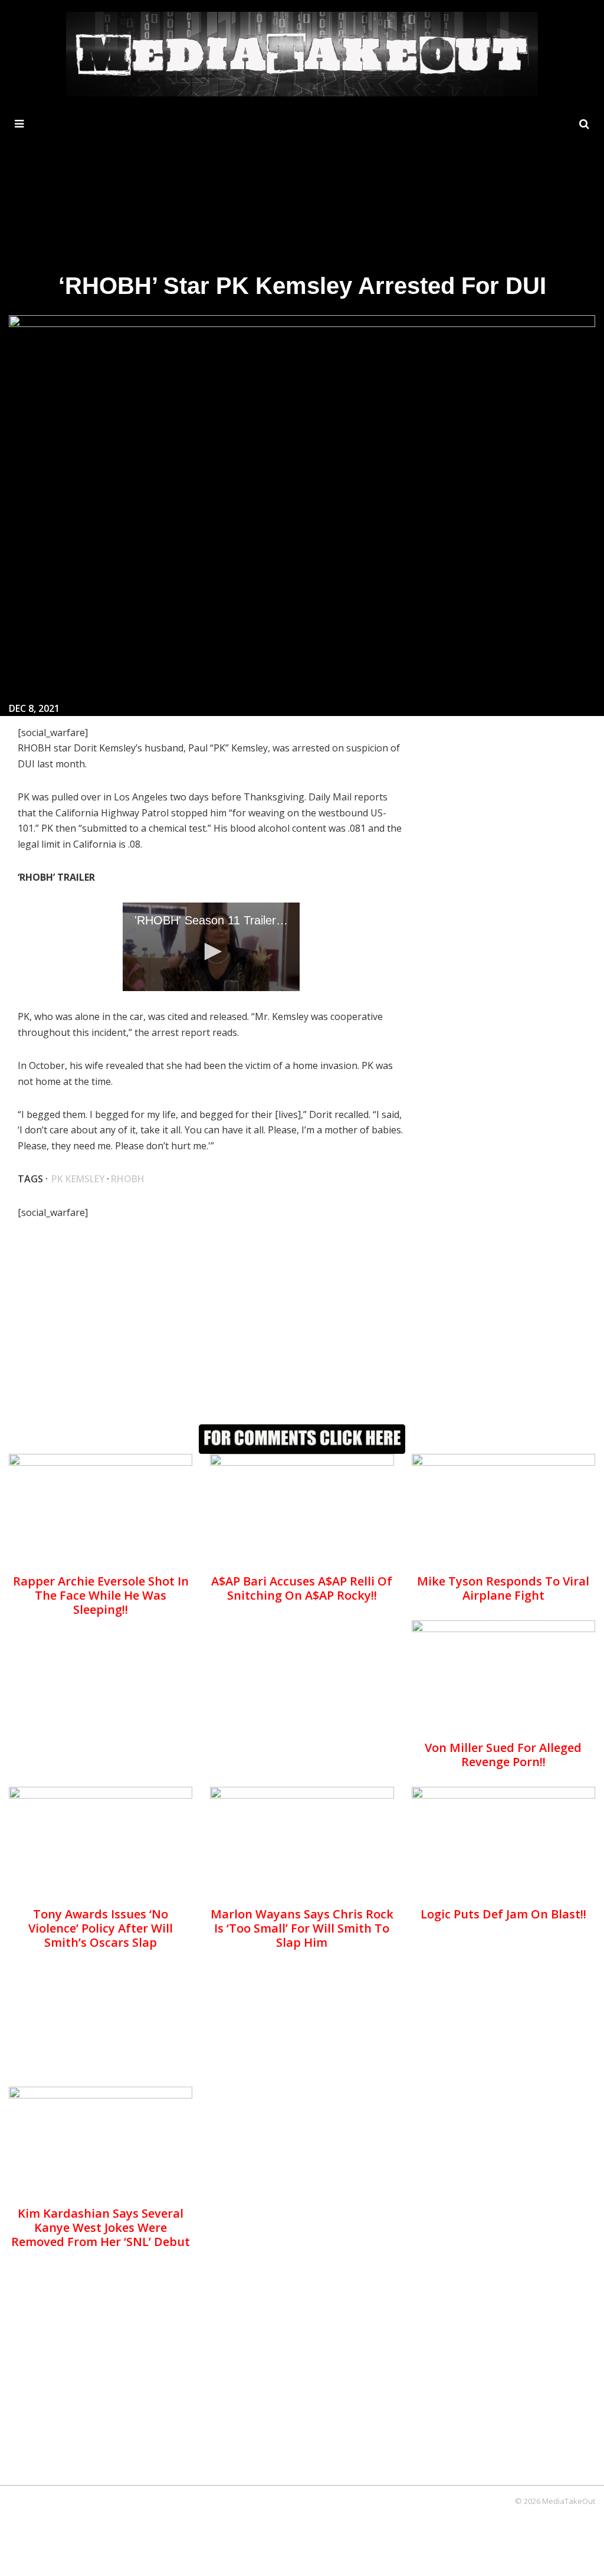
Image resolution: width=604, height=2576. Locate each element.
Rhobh (128, 1179)
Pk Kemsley (78, 1179)
